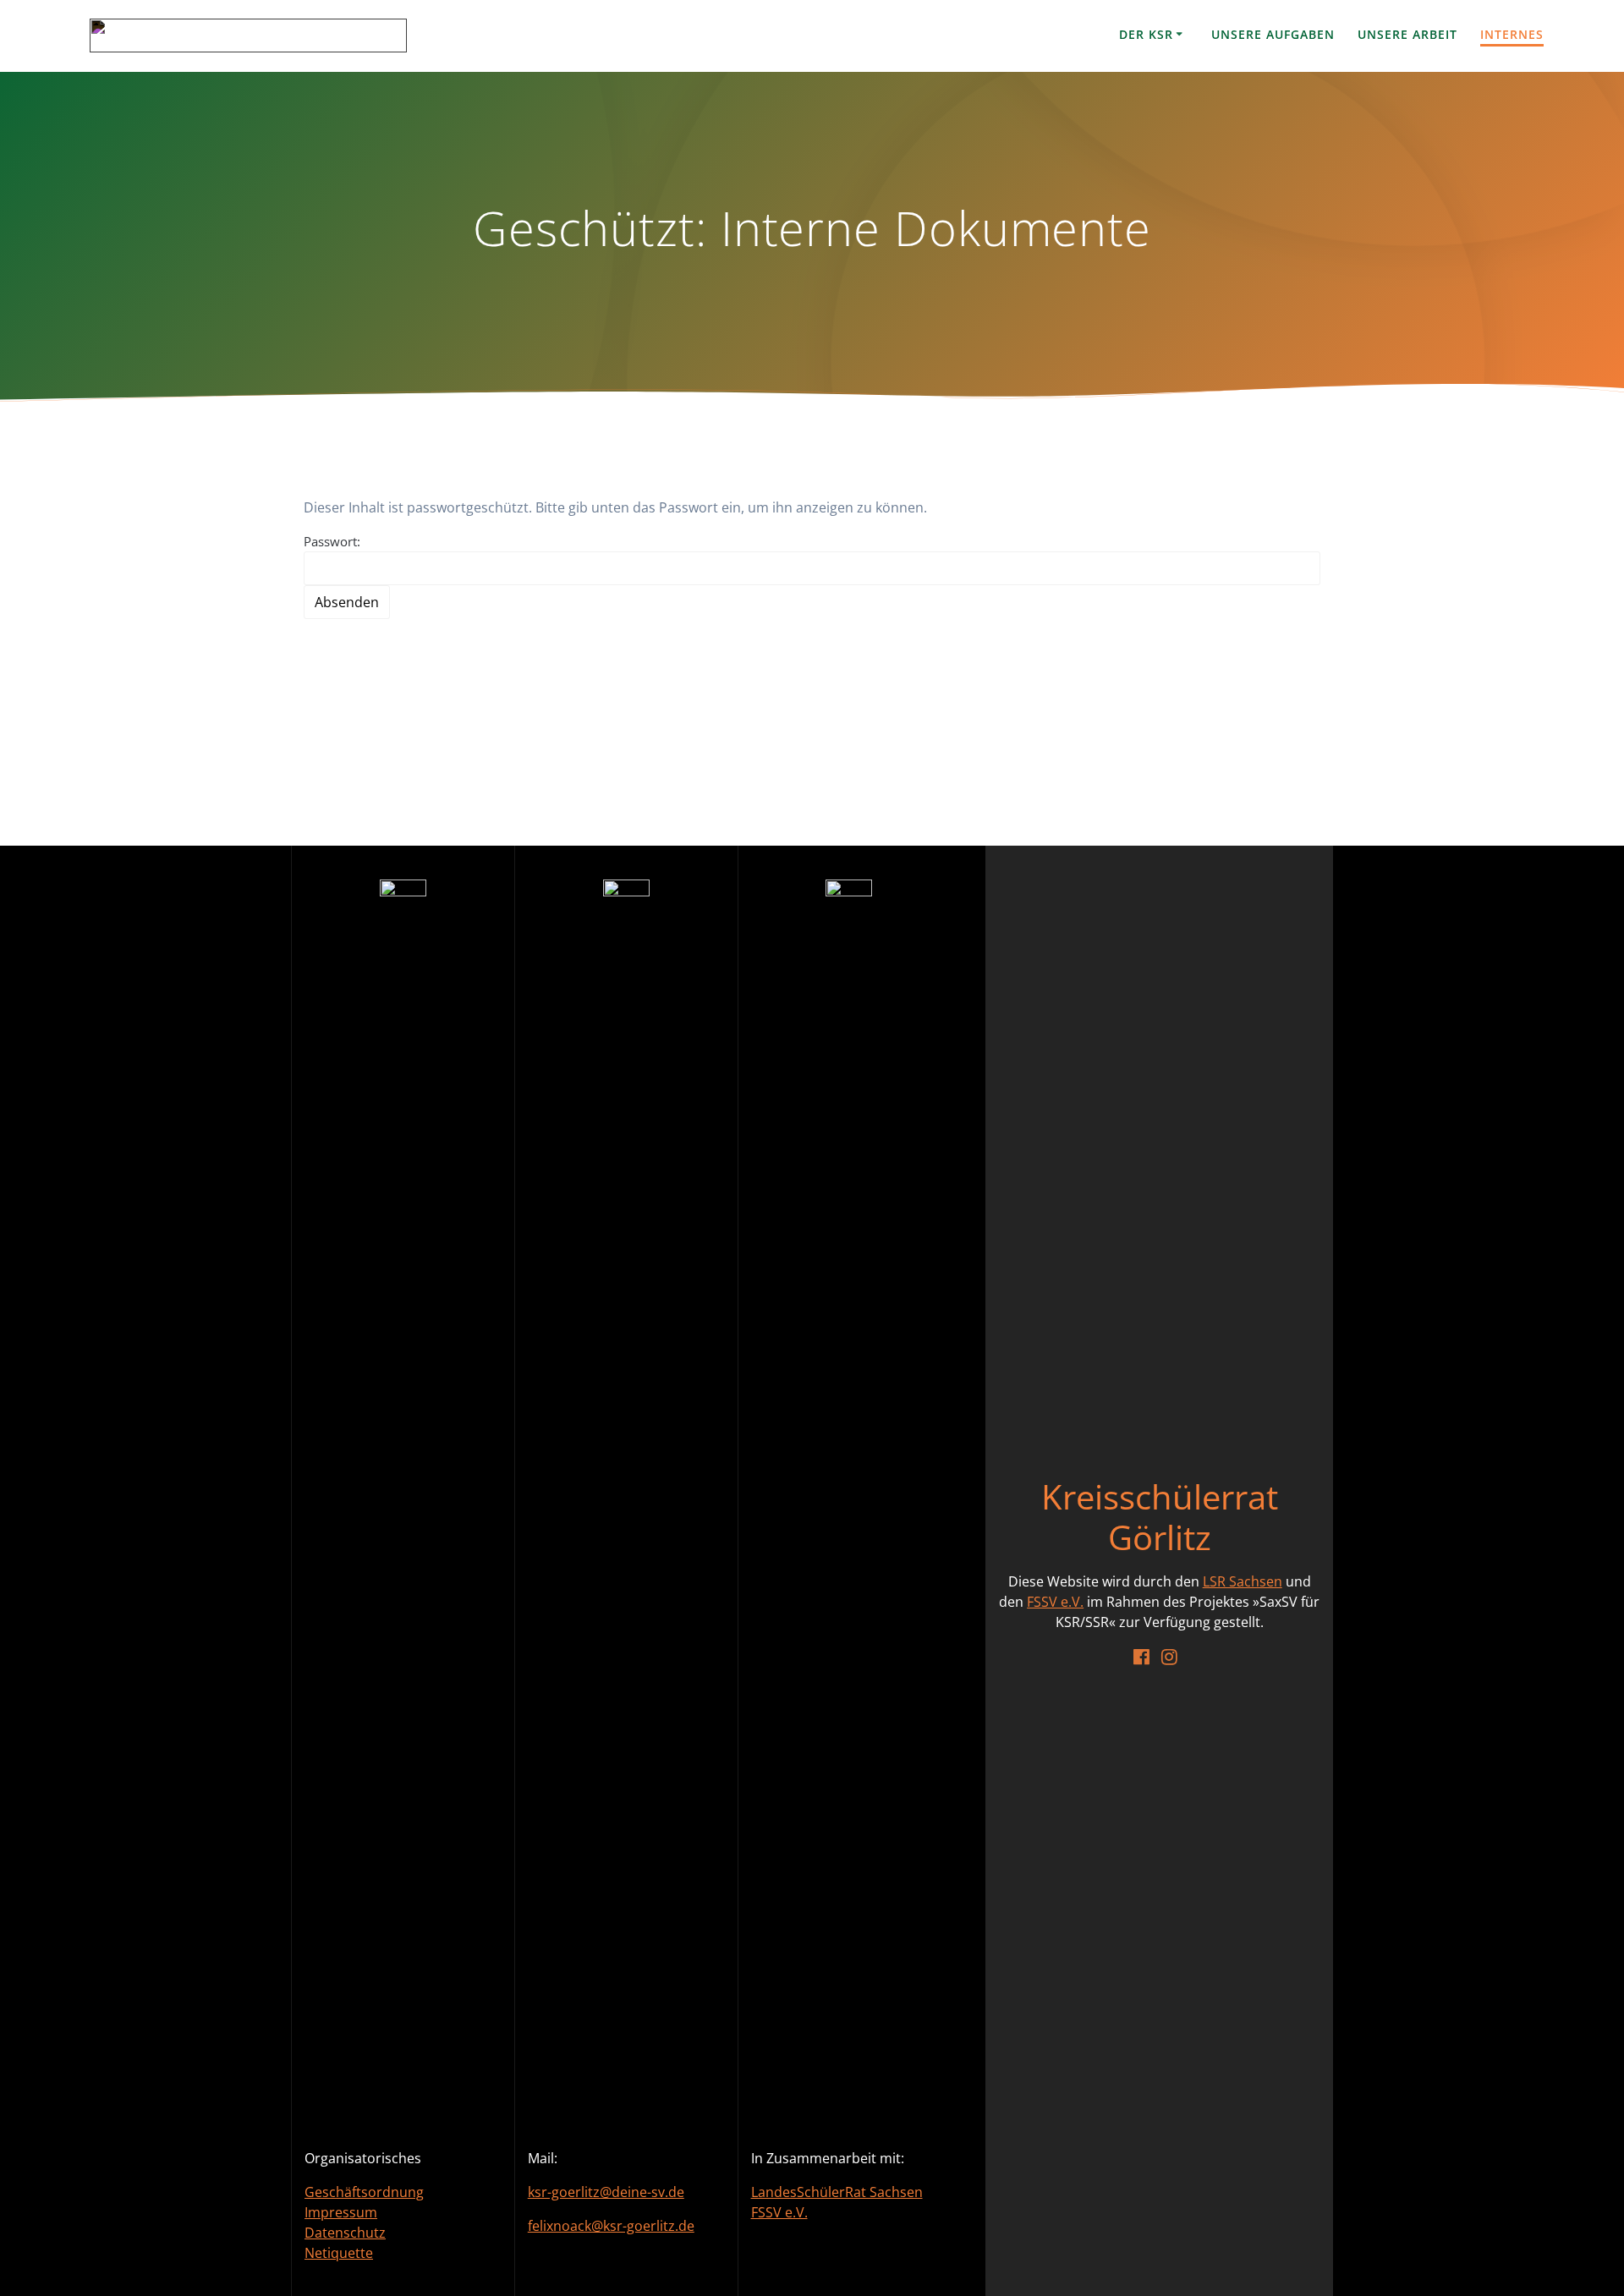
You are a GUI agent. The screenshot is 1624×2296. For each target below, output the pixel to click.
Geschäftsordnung (364, 2192)
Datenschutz (345, 2233)
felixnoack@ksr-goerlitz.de (611, 2226)
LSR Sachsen (1243, 1581)
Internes (1512, 34)
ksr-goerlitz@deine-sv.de (606, 2192)
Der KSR (1146, 34)
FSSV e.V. (779, 2212)
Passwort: (332, 541)
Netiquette (339, 2253)
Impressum (341, 2212)
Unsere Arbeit (1407, 34)
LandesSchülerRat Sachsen (837, 2192)
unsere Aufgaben (1273, 34)
